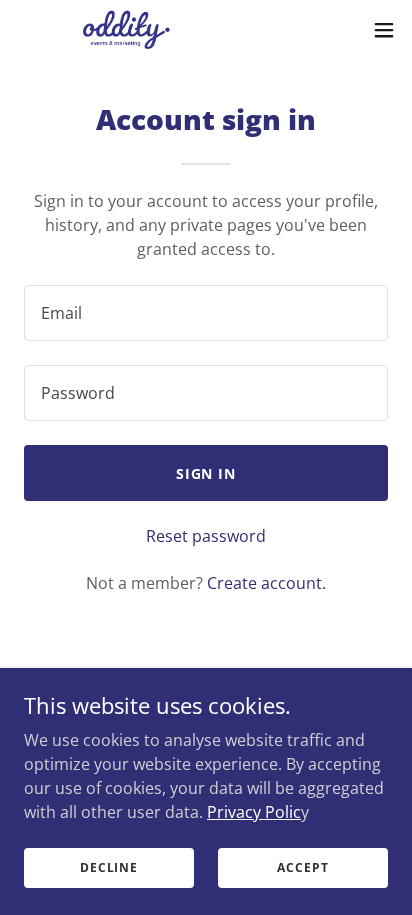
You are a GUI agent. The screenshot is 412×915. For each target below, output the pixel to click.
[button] (384, 30)
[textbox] (206, 313)
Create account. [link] (266, 583)
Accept (302, 867)
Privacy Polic (254, 811)
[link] (128, 30)
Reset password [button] (206, 536)
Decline (109, 867)
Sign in (206, 473)
